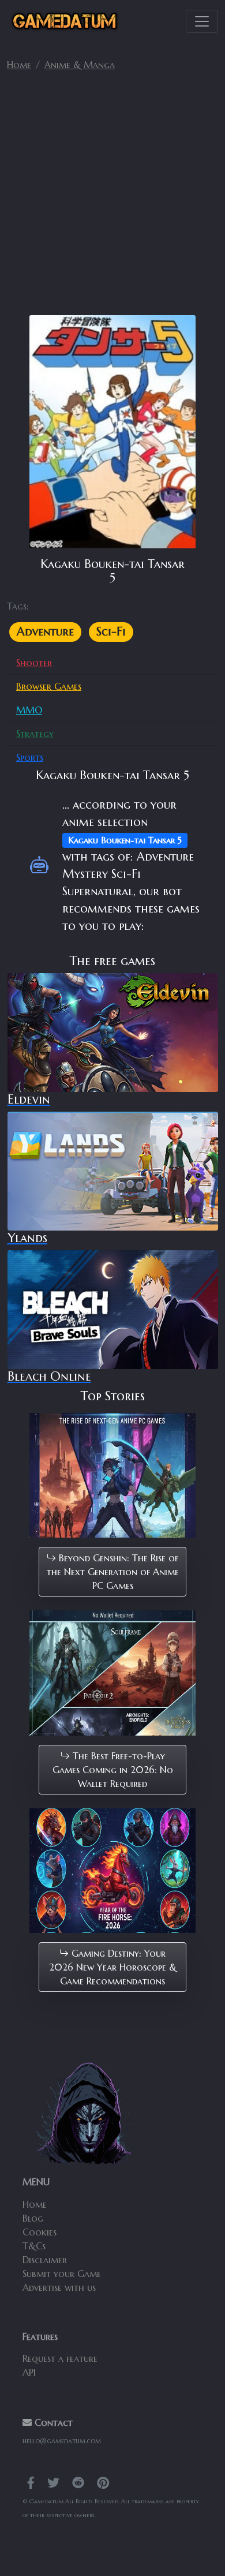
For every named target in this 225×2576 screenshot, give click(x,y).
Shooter (34, 663)
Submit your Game (62, 2274)
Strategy (35, 734)
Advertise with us (59, 2287)
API (29, 2372)
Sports (30, 757)
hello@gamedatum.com (62, 2441)
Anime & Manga (80, 65)
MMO (29, 710)
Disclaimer (45, 2260)
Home (19, 65)
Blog (33, 2218)
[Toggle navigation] (202, 21)
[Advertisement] (112, 198)
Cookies (40, 2232)
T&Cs (34, 2246)
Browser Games (49, 686)
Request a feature (60, 2358)
